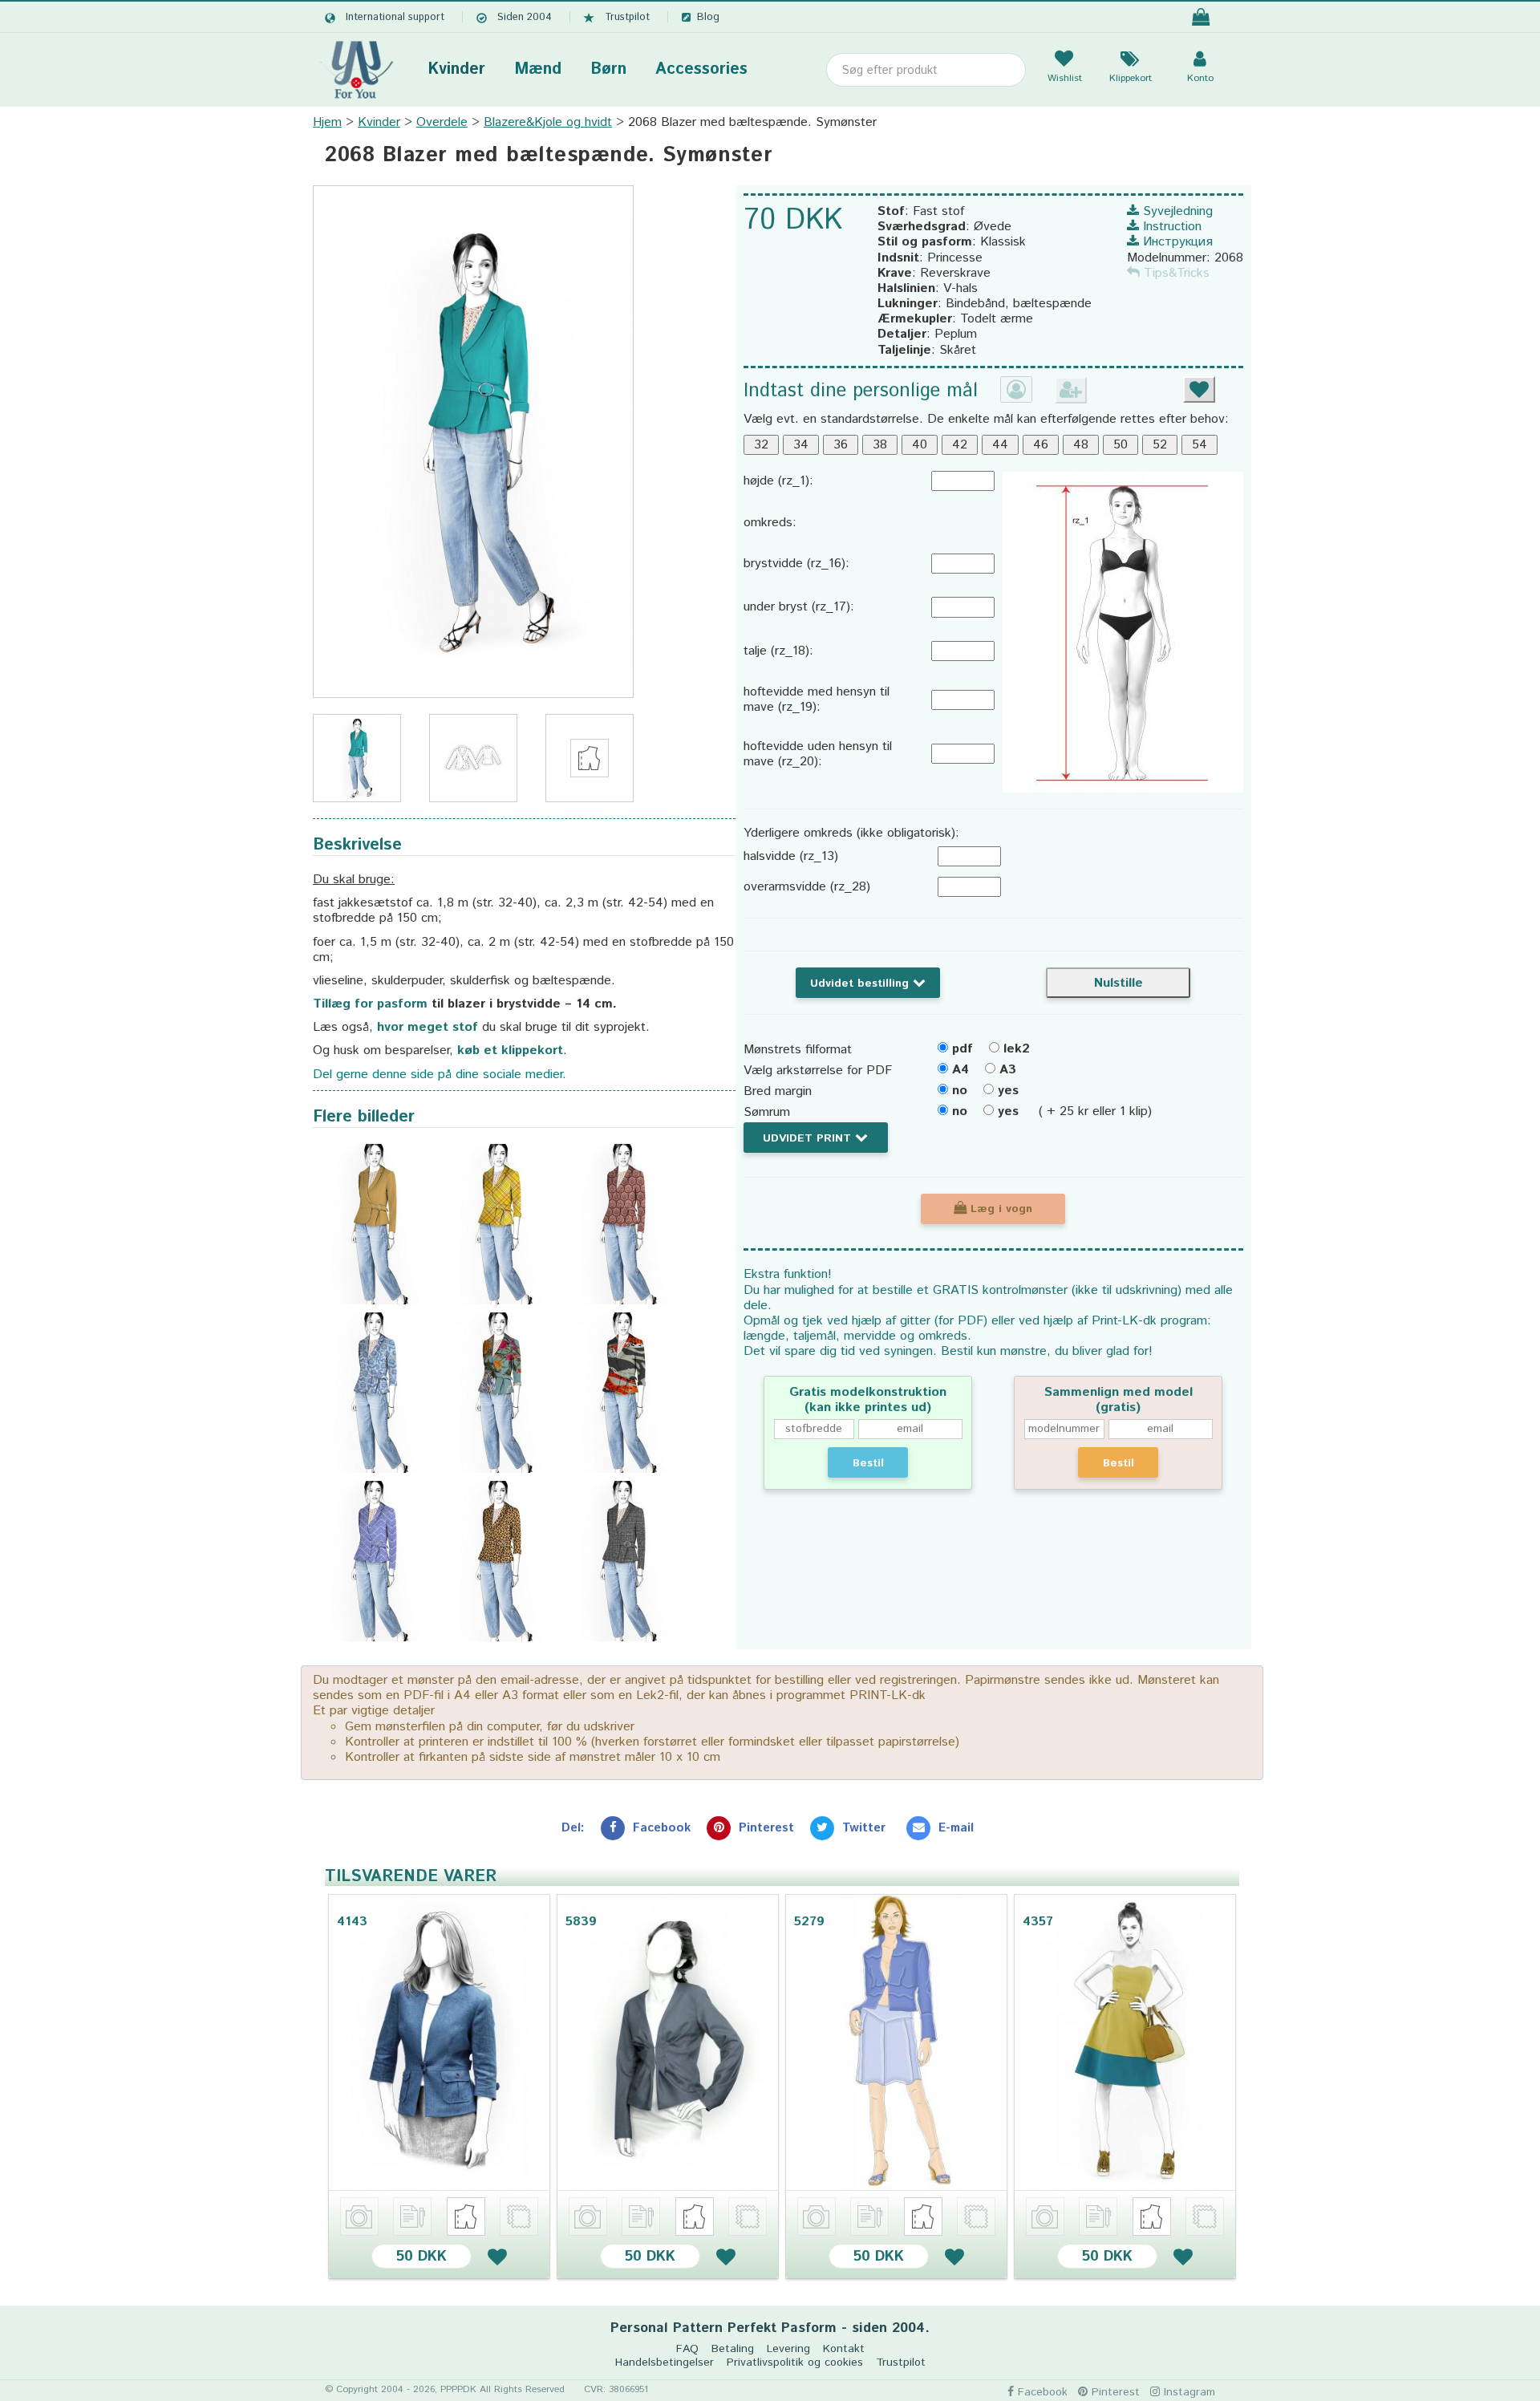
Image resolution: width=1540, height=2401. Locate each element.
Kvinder (456, 69)
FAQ (687, 2349)
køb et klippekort (510, 1050)
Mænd (538, 69)
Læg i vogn (999, 1209)
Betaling (733, 2349)
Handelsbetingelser (665, 2363)
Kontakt (844, 2349)
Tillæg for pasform (370, 1004)
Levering (788, 2349)
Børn (608, 69)
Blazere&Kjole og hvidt (548, 122)
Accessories (701, 69)
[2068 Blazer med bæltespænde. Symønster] (473, 442)
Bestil (868, 1463)
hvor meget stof (428, 1027)
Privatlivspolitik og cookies (795, 2363)
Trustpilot (627, 17)
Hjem (327, 122)
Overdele (442, 122)
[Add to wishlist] (497, 2256)
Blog (708, 17)
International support (395, 17)
